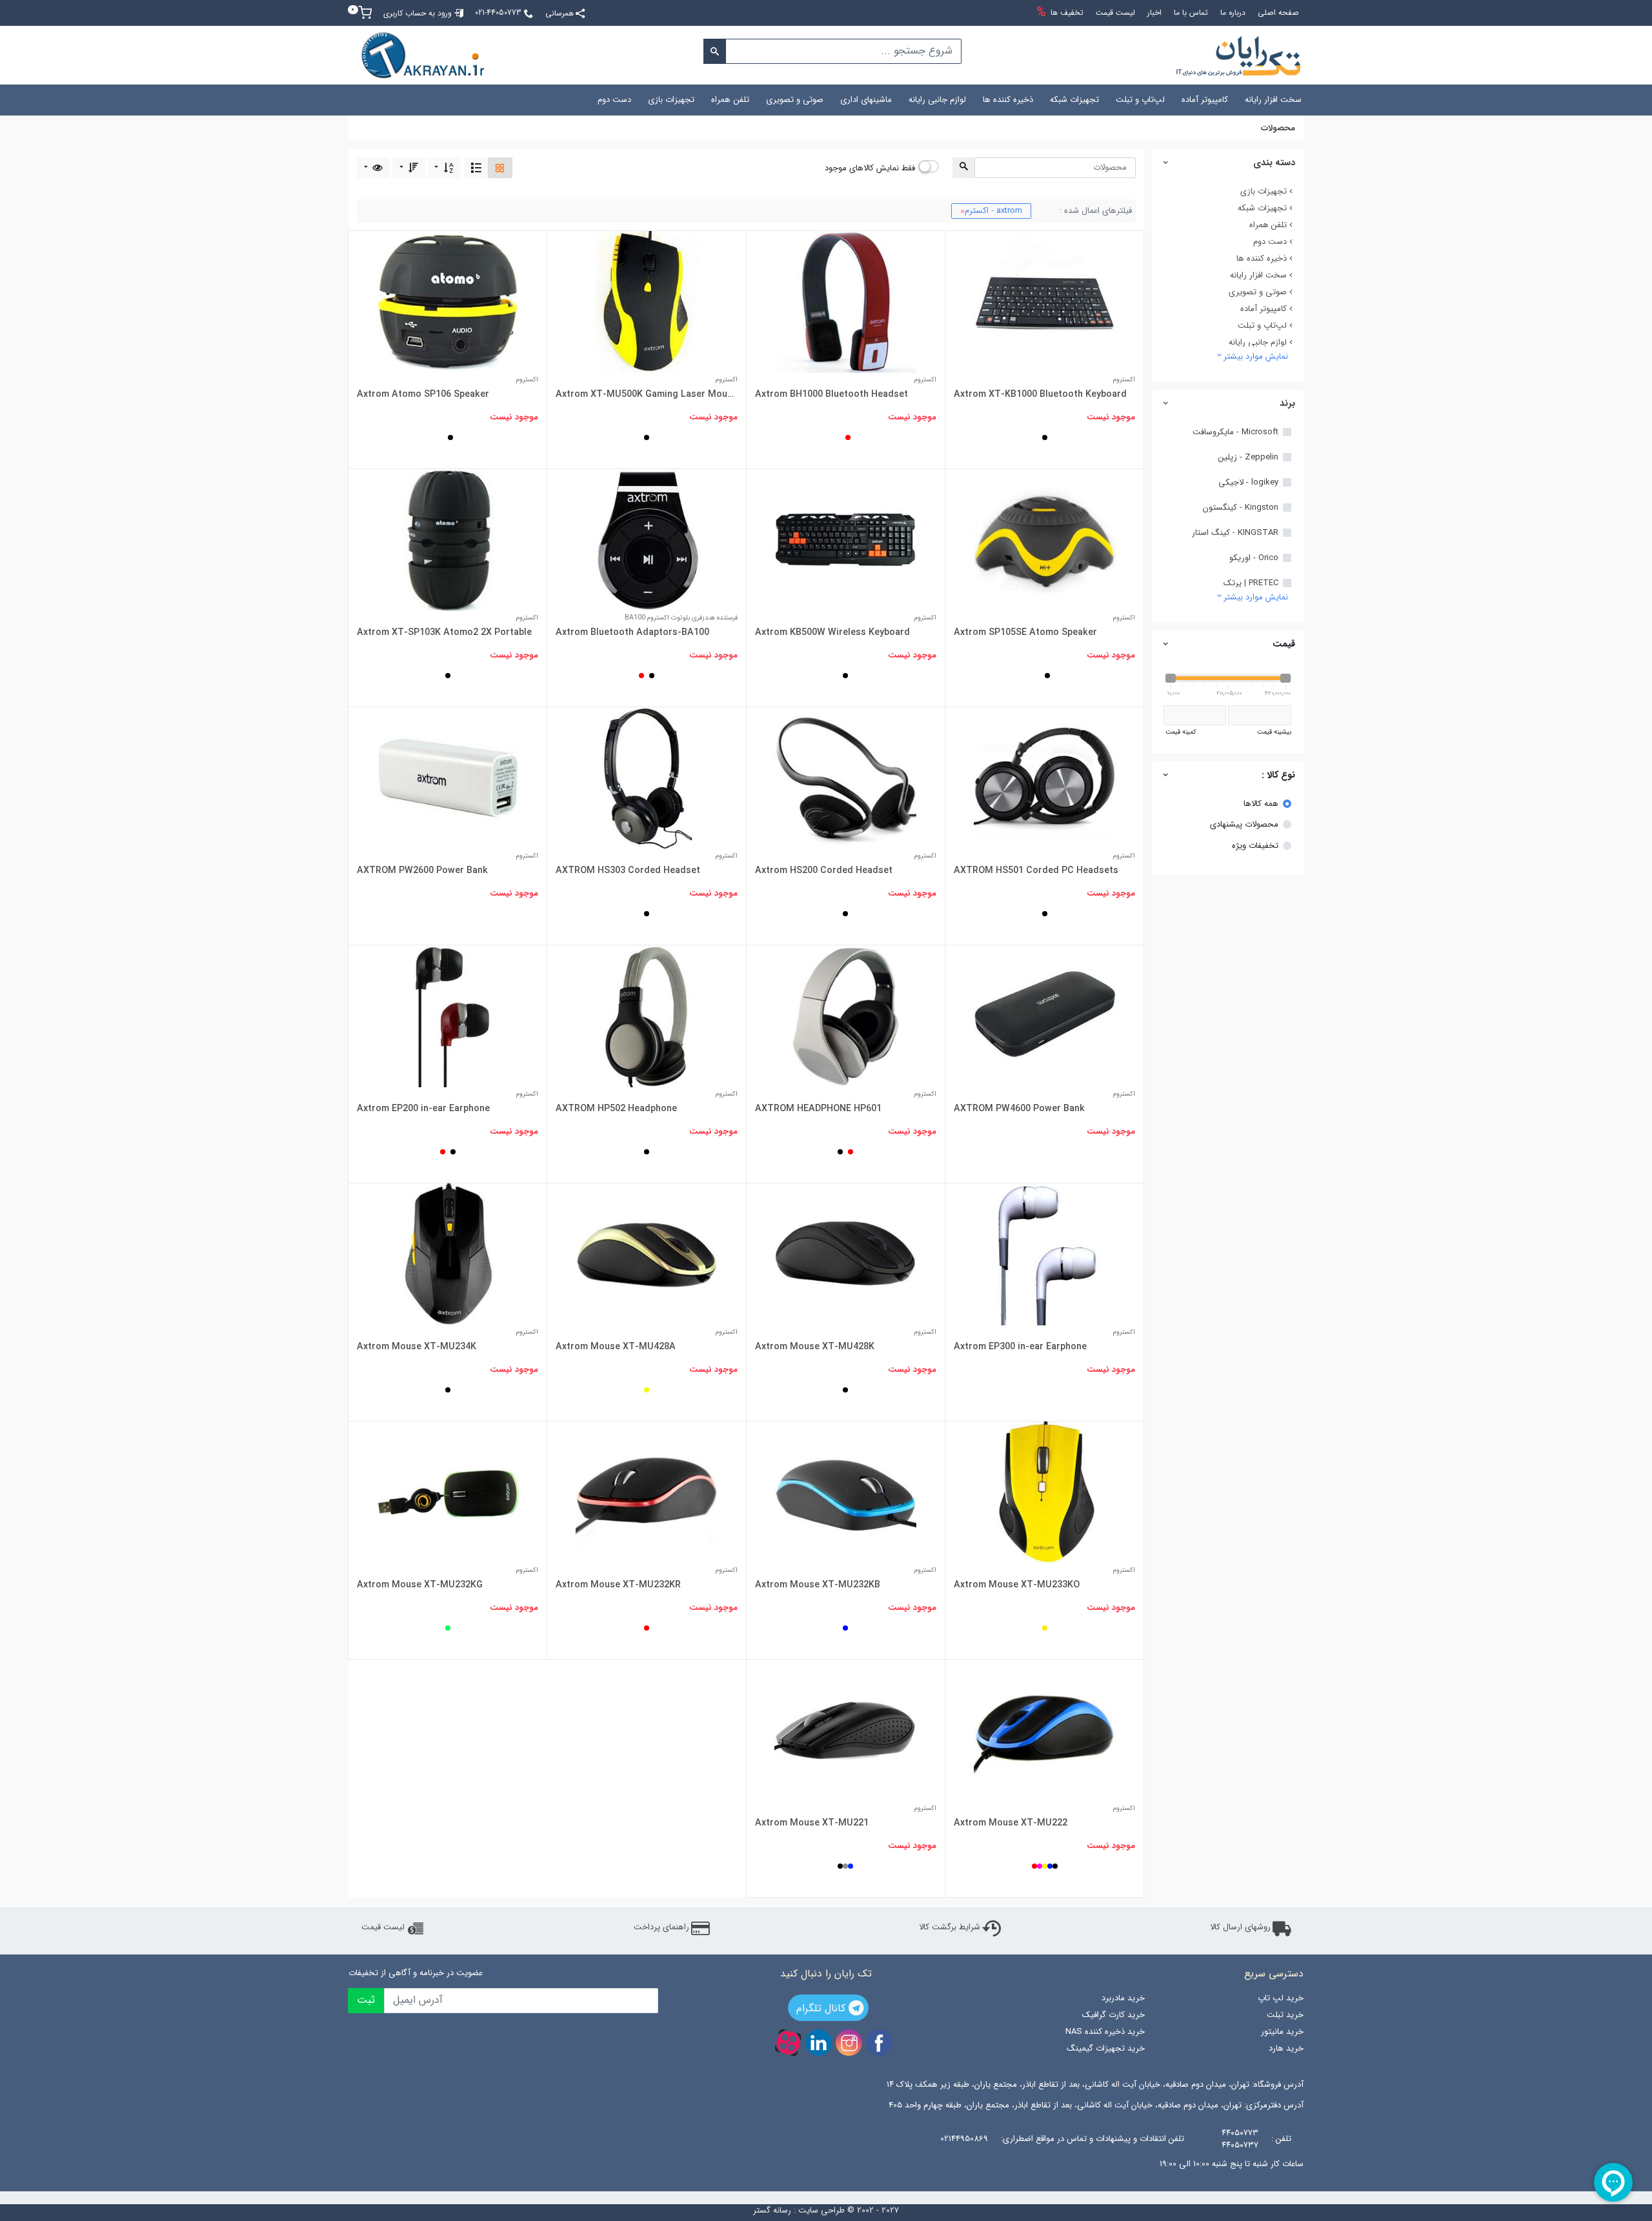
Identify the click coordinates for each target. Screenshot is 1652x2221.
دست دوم (614, 100)
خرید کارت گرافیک (1113, 2015)
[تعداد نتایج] (373, 167)
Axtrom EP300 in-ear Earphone (1020, 1347)
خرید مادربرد (1123, 1998)
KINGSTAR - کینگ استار (1235, 533)
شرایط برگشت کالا (950, 1927)
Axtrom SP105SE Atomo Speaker (1025, 632)
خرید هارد (1286, 2048)
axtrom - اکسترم (991, 211)
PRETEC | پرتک (1251, 583)
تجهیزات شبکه (1074, 100)
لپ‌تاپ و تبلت (1140, 100)
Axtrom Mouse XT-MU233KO (1017, 1585)
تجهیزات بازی (671, 100)
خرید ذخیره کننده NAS (1105, 2032)
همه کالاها (1261, 804)
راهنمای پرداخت (661, 1927)
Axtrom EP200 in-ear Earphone (423, 1109)
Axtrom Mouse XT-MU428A (616, 1347)
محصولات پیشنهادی (1244, 825)
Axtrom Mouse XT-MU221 (812, 1823)
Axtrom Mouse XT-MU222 (1011, 1823)
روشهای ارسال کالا (1240, 1927)
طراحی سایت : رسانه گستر (799, 2211)
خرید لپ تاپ (1281, 1998)
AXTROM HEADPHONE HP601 (818, 1109)
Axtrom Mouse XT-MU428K (815, 1347)
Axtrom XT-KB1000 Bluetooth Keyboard (1040, 394)
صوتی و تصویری (795, 100)
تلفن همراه (730, 100)
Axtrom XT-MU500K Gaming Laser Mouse (646, 394)
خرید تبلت (1285, 2015)
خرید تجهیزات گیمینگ (1105, 2048)
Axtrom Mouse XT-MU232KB (818, 1585)
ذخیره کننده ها (1008, 100)
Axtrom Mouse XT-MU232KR (618, 1585)
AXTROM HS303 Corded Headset (628, 870)
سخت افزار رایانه (1273, 100)
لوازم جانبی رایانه (937, 100)
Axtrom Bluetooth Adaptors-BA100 (632, 632)
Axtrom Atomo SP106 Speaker (423, 394)
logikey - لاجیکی (1248, 483)
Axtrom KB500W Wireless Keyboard (832, 632)
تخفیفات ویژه (1255, 846)
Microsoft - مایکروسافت (1235, 432)
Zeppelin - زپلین (1248, 457)
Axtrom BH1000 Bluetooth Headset (831, 394)
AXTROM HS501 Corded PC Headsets (1036, 870)
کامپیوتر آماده (1205, 100)
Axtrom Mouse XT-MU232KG (420, 1585)
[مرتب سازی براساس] (444, 167)
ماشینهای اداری (866, 100)
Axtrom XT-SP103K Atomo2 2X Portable (444, 632)
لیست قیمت (383, 1927)
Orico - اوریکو (1254, 558)
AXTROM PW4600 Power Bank (1019, 1109)
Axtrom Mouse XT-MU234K (417, 1347)
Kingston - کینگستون (1241, 508)
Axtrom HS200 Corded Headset (824, 870)
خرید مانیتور (1282, 2032)
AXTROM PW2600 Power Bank (422, 870)
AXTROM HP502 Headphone (616, 1109)
